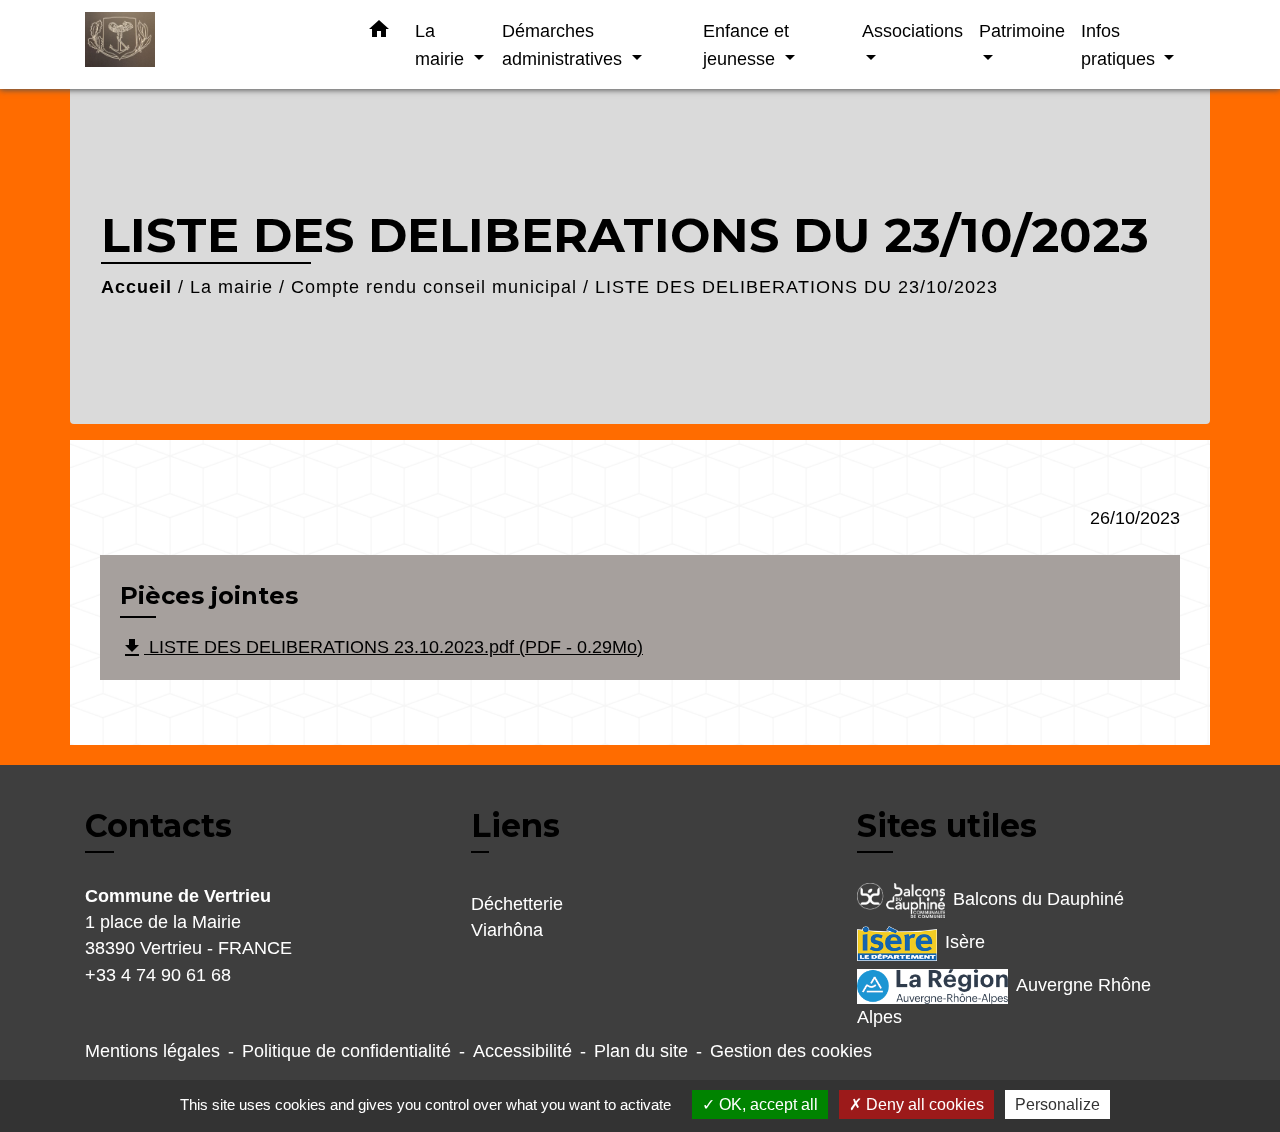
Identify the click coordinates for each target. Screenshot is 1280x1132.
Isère (965, 942)
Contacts (158, 826)
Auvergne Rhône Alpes (1004, 1001)
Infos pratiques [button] (1120, 44)
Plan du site (641, 1051)
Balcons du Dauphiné (1038, 899)
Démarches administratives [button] (564, 44)
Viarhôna (507, 930)
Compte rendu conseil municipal (434, 287)
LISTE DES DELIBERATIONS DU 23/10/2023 (796, 287)
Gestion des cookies (791, 1051)
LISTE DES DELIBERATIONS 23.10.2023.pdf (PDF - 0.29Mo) (381, 648)
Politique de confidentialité (346, 1051)
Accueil (136, 287)
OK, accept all (766, 1104)
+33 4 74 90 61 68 (158, 975)
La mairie (231, 287)
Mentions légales (152, 1051)
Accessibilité (522, 1051)
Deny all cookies (923, 1104)
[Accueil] (210, 44)
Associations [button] (912, 30)
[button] (379, 33)
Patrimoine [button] (1022, 30)
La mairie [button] (442, 44)
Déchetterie (517, 904)
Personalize (1057, 1104)
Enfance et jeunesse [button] (746, 44)
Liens (515, 825)
